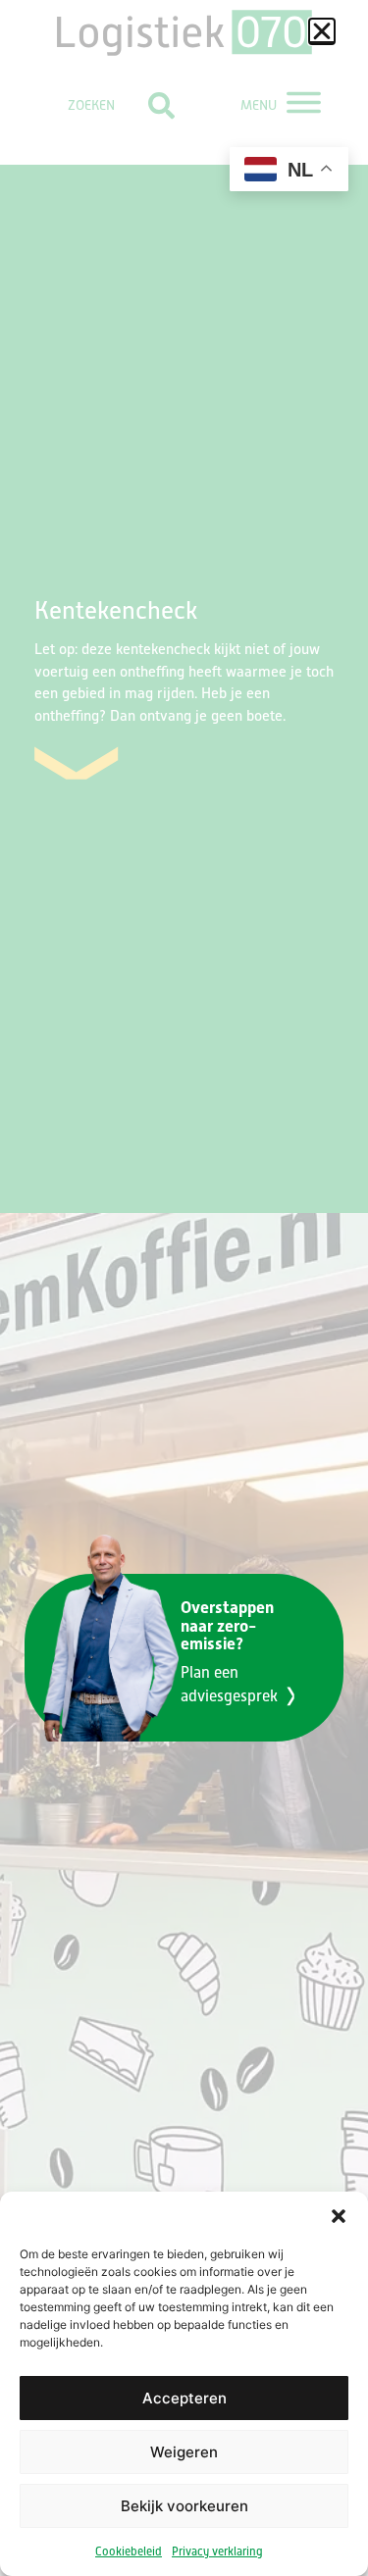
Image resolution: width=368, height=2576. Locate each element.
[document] (184, 1288)
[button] (322, 31)
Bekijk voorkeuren (184, 2506)
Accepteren (184, 2398)
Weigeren (184, 2452)
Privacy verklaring (217, 2551)
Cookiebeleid (129, 2551)
